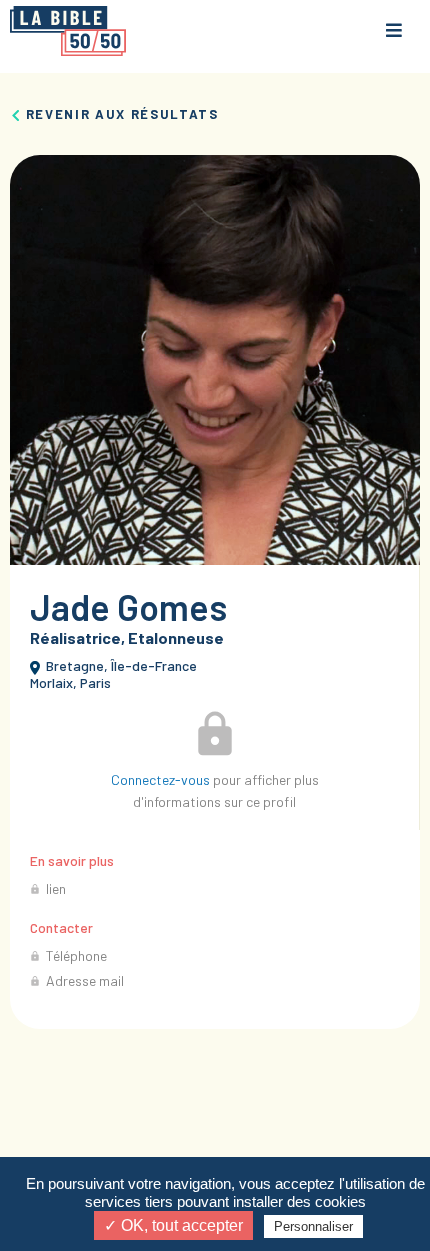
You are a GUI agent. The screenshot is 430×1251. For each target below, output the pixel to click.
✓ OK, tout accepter (173, 1225)
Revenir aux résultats (120, 114)
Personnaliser (313, 1226)
